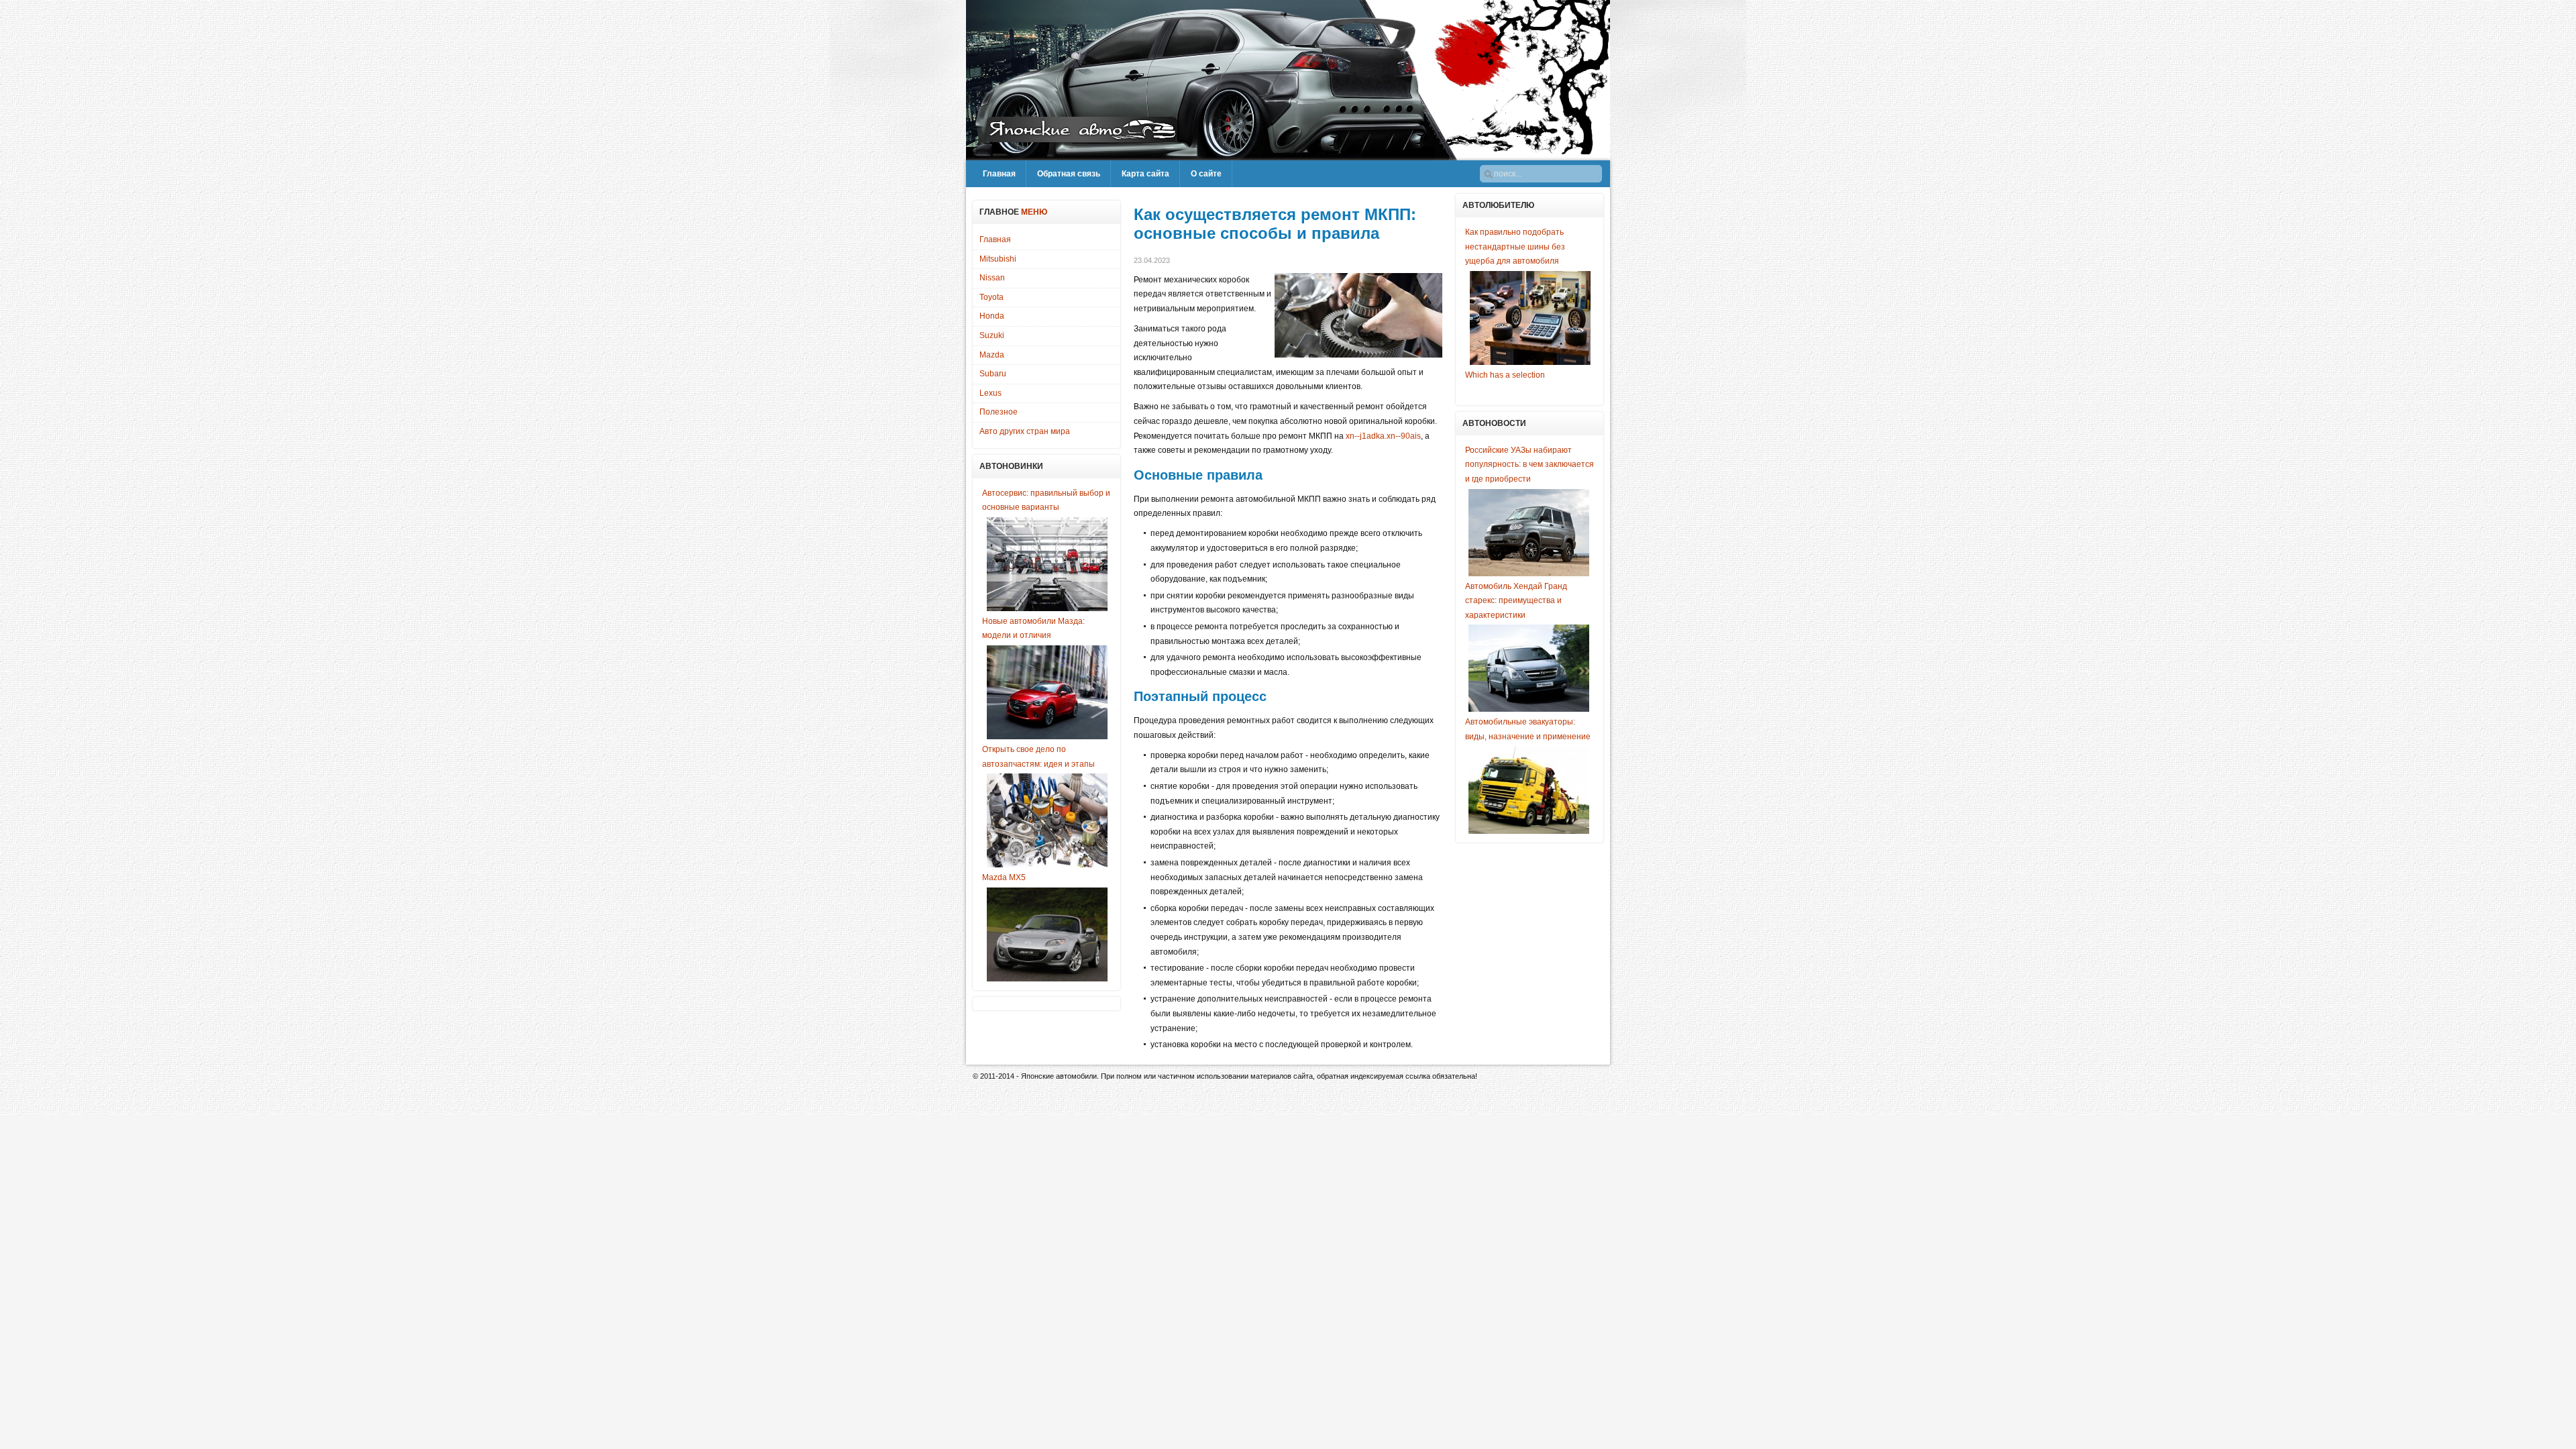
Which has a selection (1505, 375)
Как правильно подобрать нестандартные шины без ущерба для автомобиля (1515, 247)
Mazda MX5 (1004, 877)
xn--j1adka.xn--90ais (1383, 436)
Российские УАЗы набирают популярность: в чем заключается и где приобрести (1529, 465)
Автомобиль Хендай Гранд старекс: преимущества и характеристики (1516, 601)
